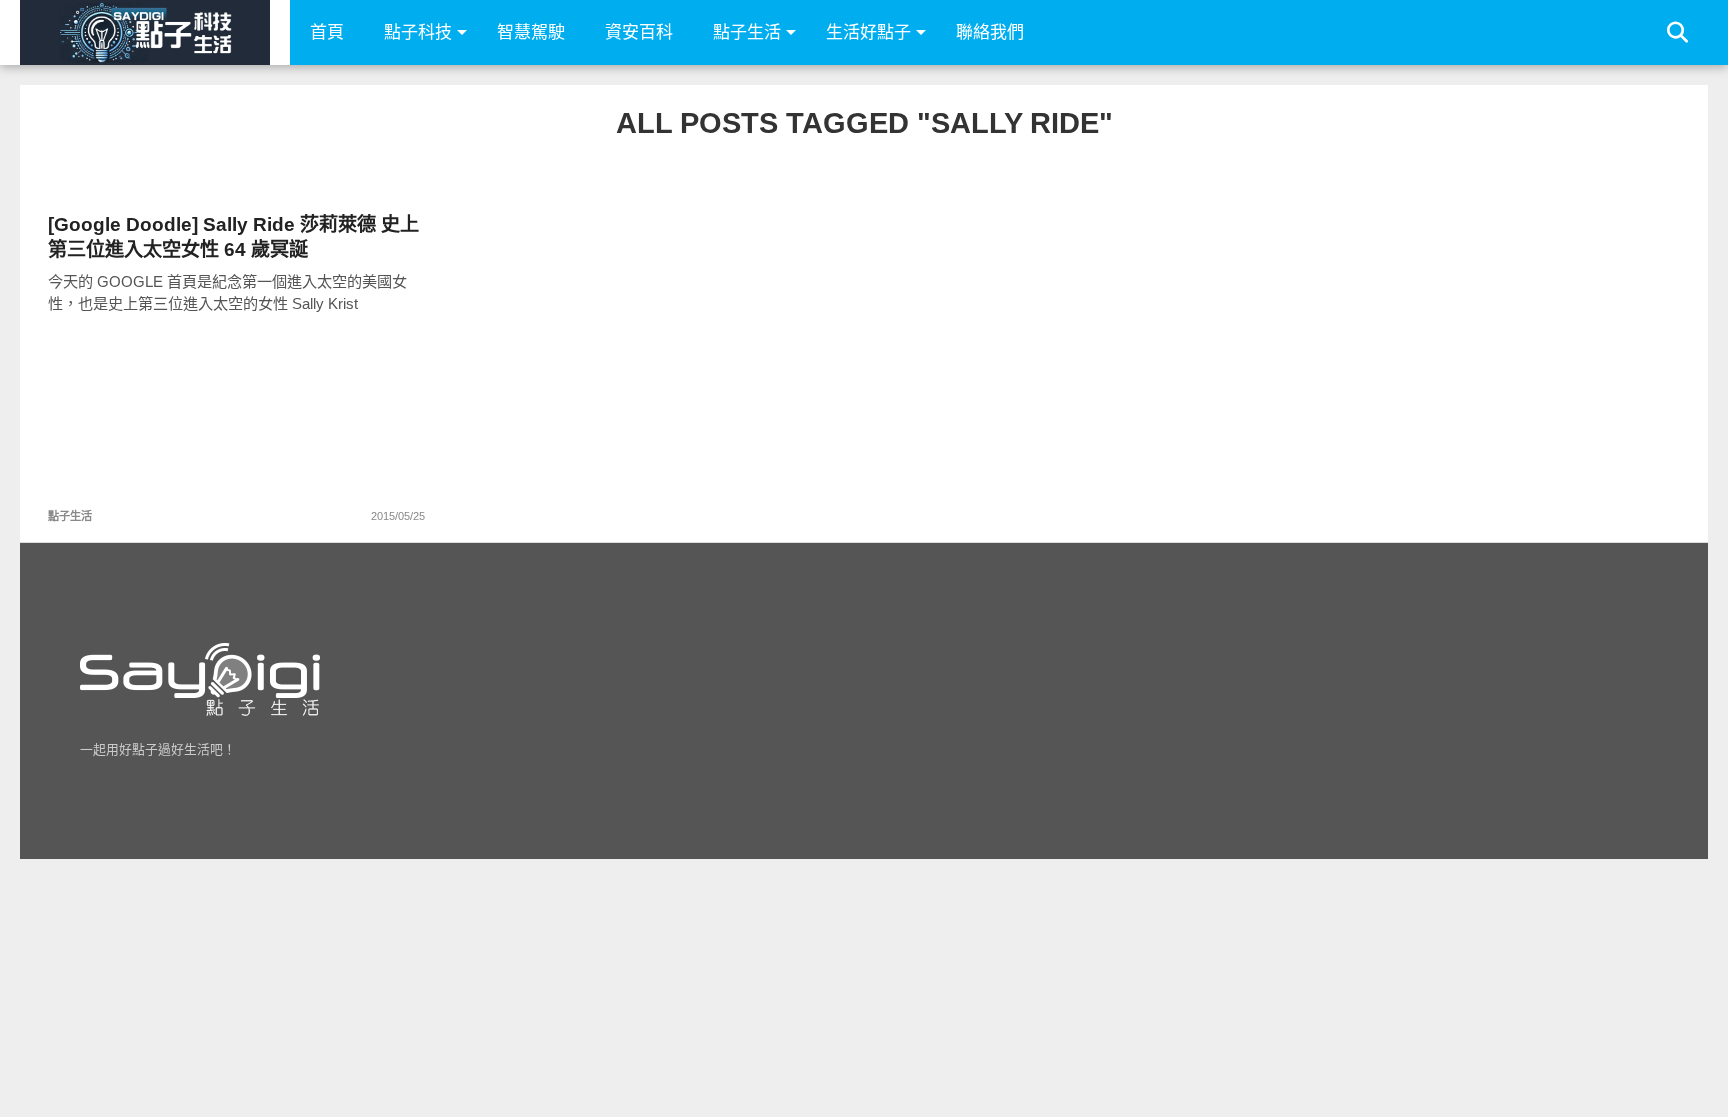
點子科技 (418, 32)
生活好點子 (868, 32)
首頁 (327, 32)
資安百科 (639, 32)
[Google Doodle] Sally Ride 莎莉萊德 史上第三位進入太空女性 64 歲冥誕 (233, 237)
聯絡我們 (990, 32)
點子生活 (747, 32)
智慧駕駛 (531, 32)
